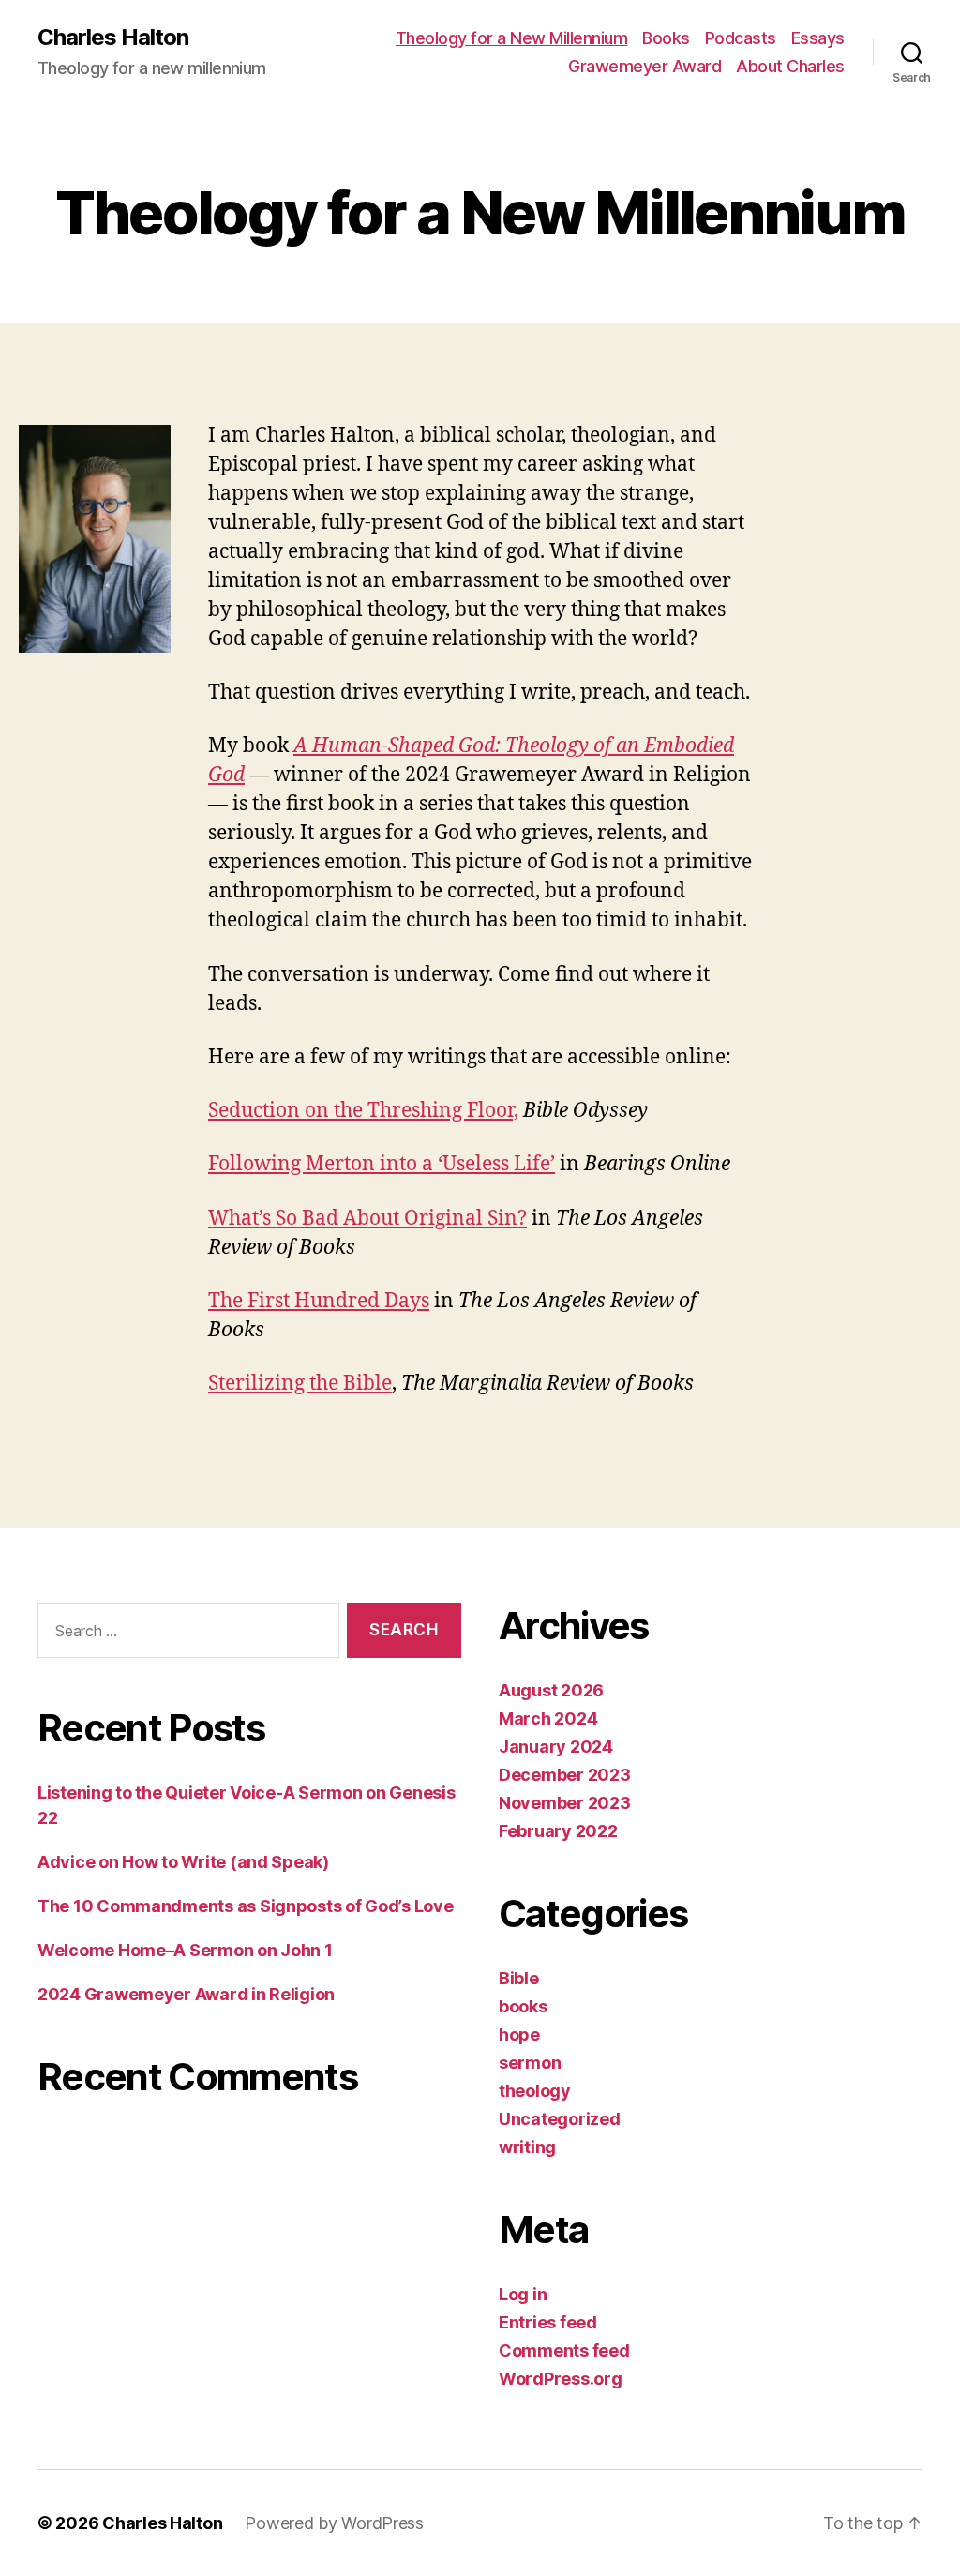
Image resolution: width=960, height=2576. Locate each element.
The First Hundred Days (319, 1301)
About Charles (790, 66)
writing (527, 2147)
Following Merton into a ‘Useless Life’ (382, 1164)
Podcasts (741, 38)
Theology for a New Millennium (512, 38)
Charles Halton (113, 38)
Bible (519, 1978)
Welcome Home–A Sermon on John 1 (185, 1950)
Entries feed (548, 2322)
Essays (818, 38)
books (523, 2006)
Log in (523, 2294)
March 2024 (548, 1718)
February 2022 (558, 1831)
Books (666, 38)
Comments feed (564, 2350)
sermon (530, 2063)
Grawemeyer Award (645, 66)
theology (535, 2091)
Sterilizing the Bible (300, 1384)
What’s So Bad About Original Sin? (367, 1219)
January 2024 (556, 1747)
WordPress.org (561, 2379)
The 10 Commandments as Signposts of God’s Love (246, 1906)
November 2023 (565, 1803)
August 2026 (551, 1690)
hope (519, 2034)
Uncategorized (560, 2119)
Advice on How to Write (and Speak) (183, 1862)
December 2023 (565, 1775)
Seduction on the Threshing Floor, (363, 1111)
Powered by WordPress (334, 2523)
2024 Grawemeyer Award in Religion (186, 1994)
